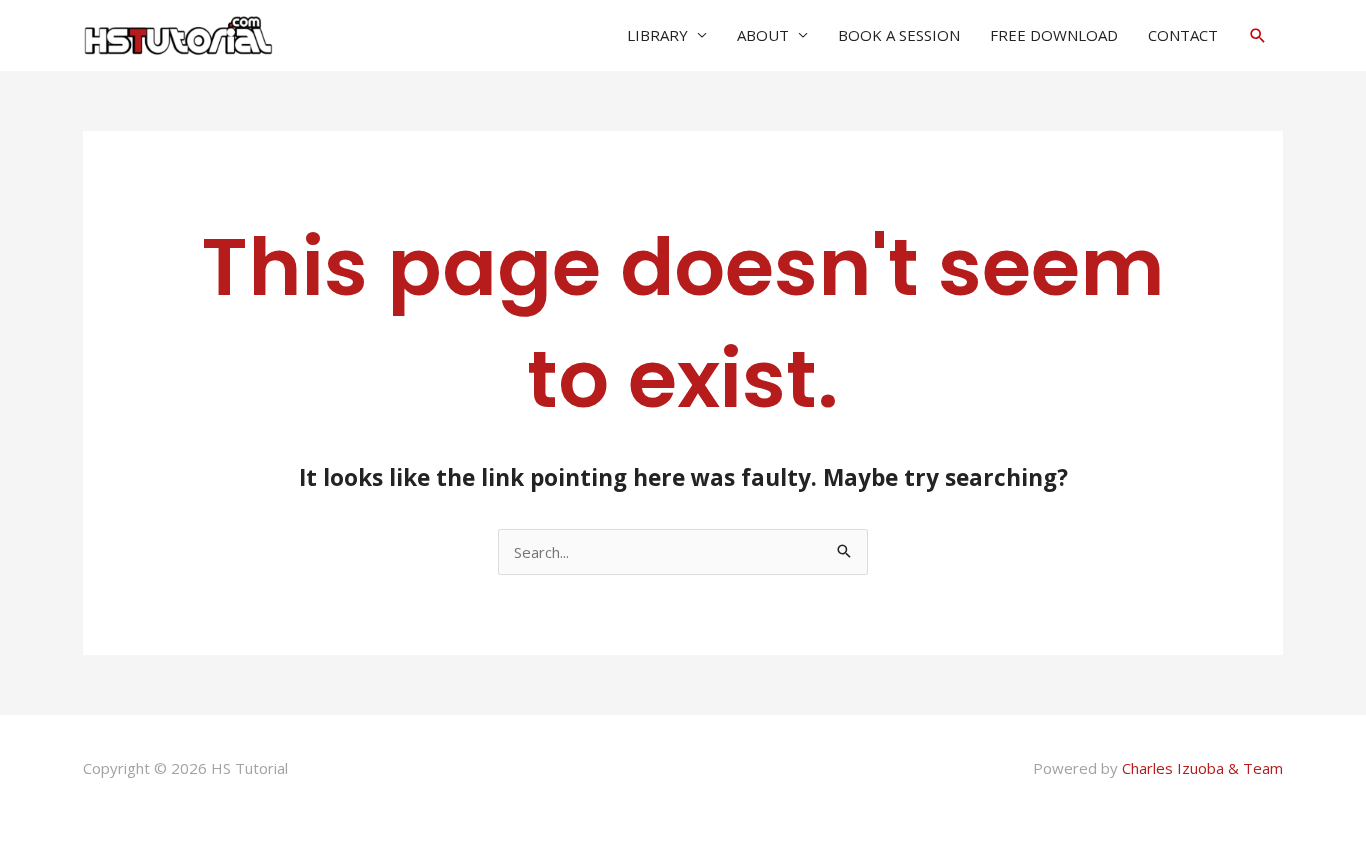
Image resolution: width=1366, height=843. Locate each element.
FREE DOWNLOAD (1054, 35)
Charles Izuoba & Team (1202, 768)
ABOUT (763, 35)
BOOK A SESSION (899, 35)
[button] (1258, 35)
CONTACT (1183, 35)
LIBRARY (657, 35)
